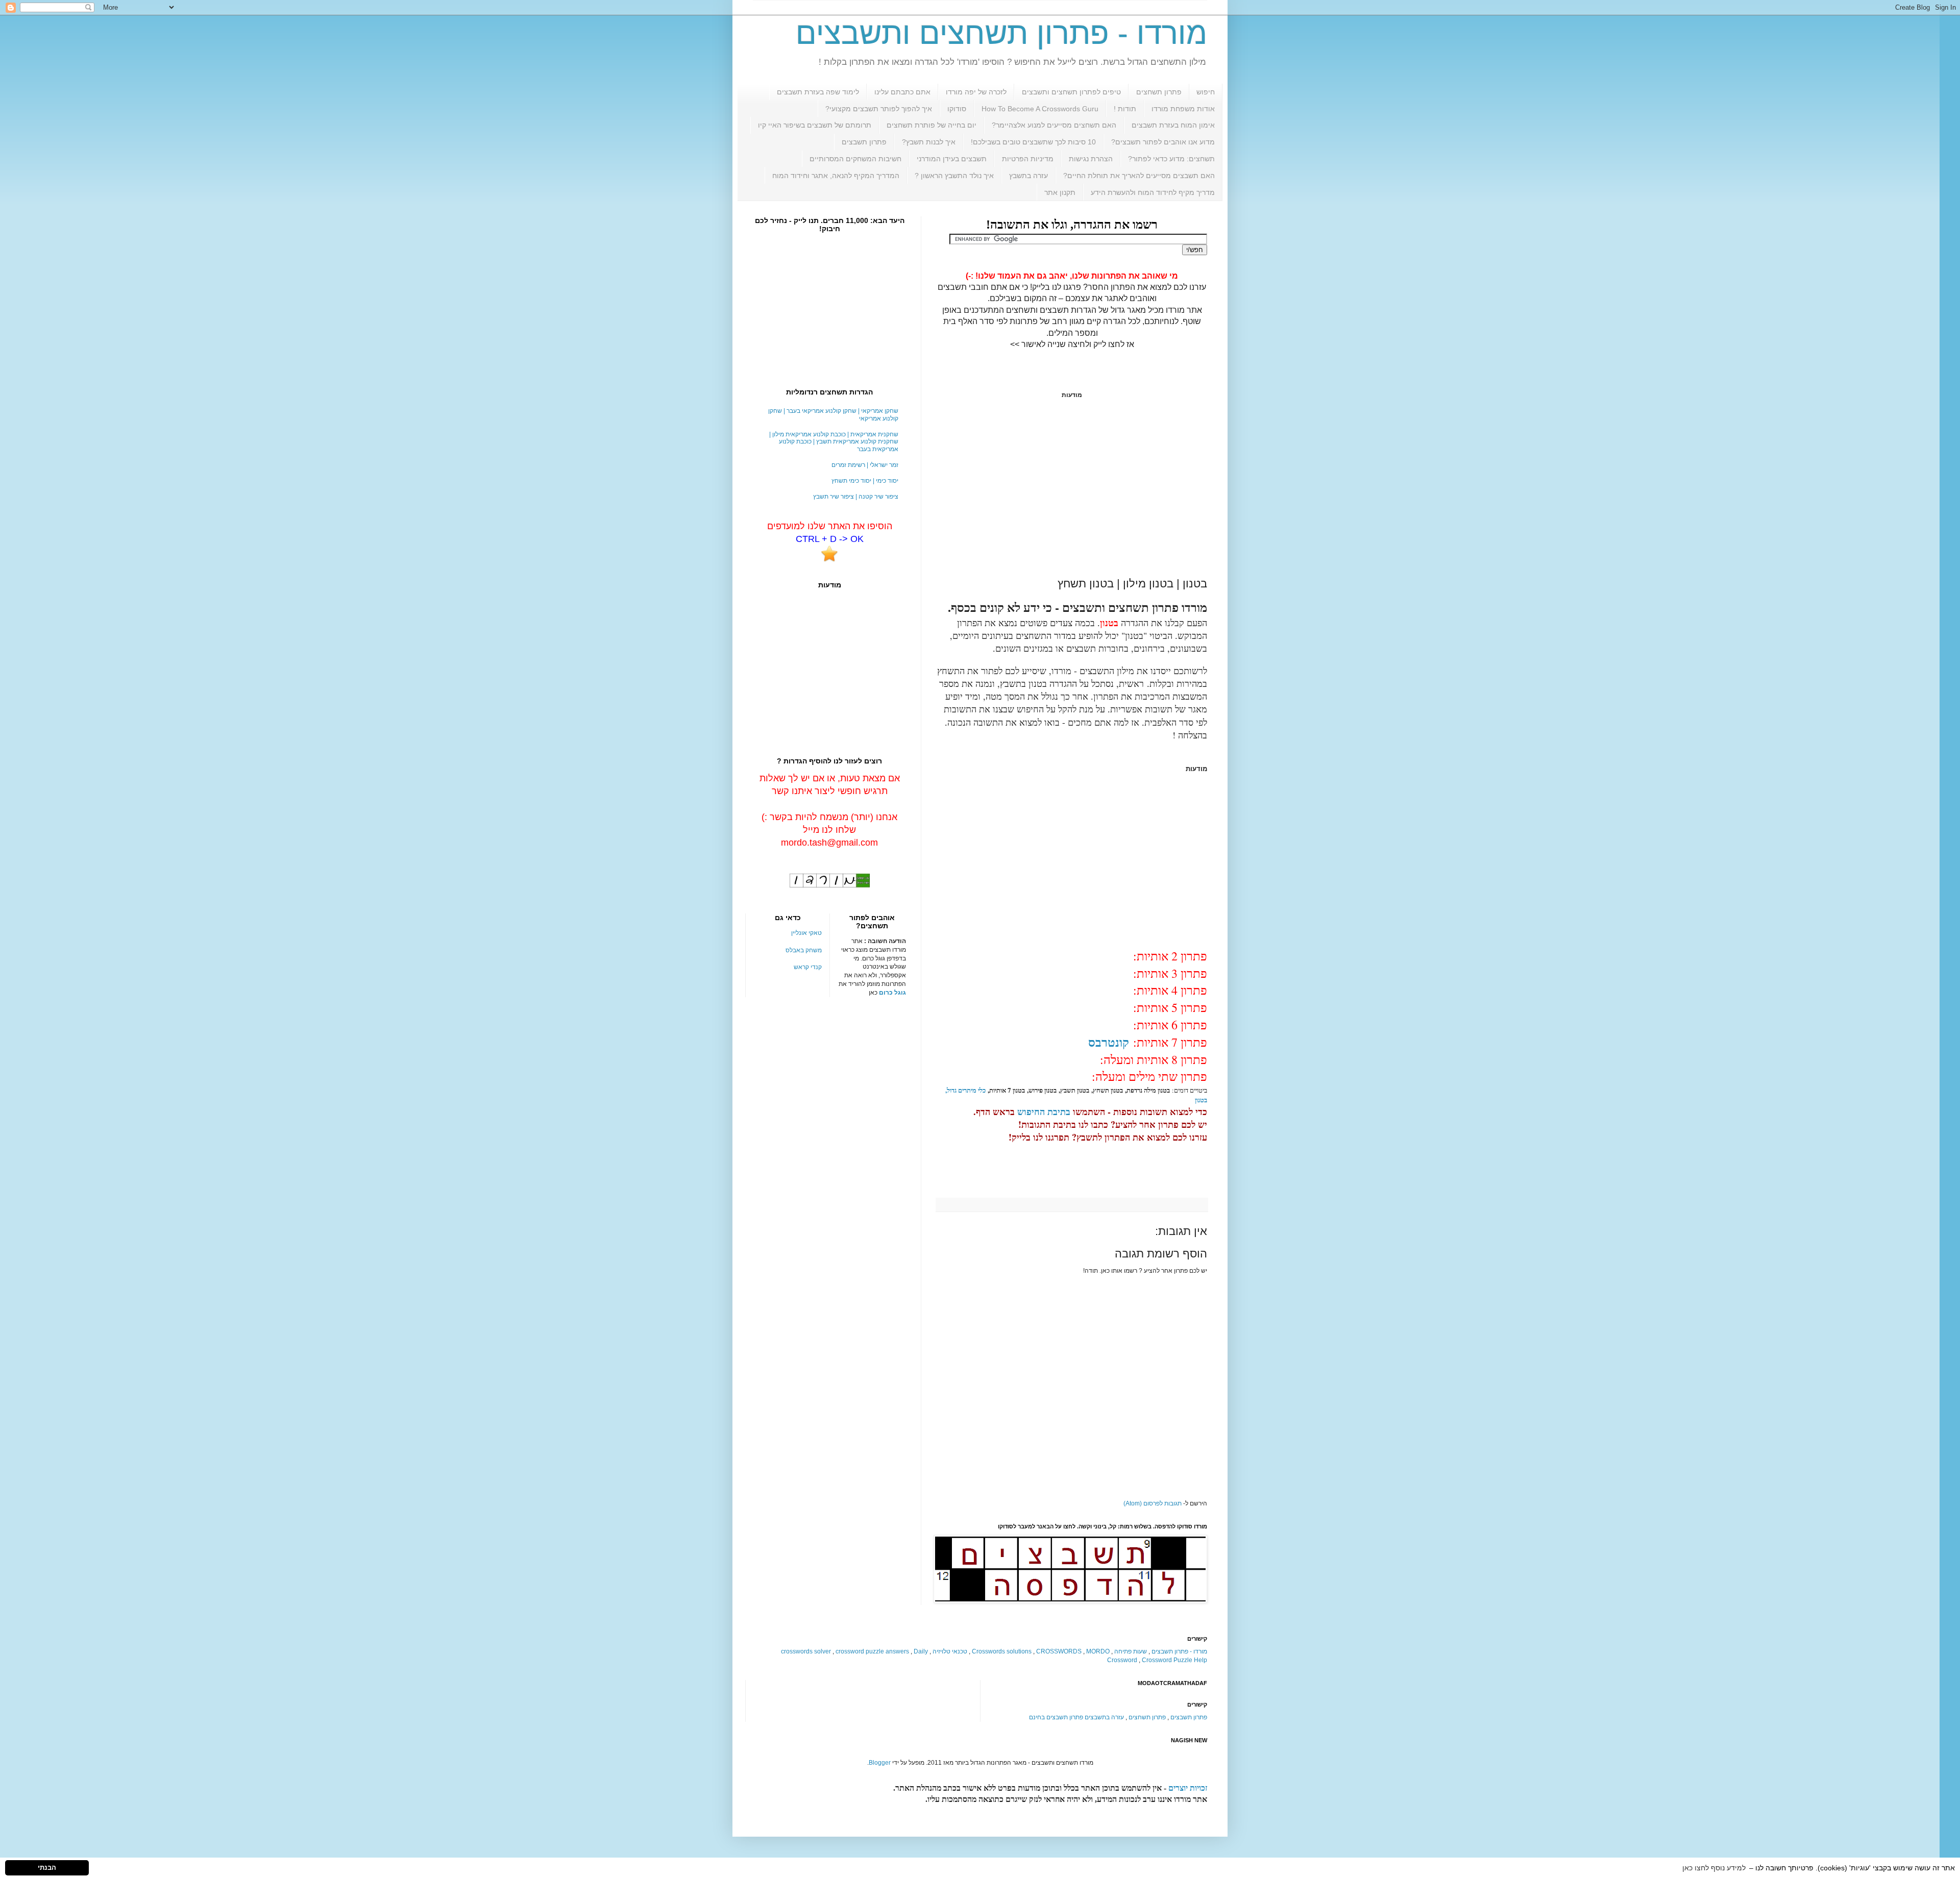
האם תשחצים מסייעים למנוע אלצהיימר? (1054, 125)
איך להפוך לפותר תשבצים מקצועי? (879, 109)
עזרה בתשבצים (1104, 1717)
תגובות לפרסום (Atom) (1153, 1503)
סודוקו (957, 109)
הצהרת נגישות (1091, 159)
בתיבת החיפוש (1044, 1111)
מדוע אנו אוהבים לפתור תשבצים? (1163, 142)
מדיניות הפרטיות (1028, 159)
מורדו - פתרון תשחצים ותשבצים (1001, 33)
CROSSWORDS (1059, 1651)
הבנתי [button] (47, 1868)
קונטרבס (1109, 1042)
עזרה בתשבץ (1028, 176)
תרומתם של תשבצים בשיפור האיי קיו (815, 125)
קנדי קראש (808, 967)
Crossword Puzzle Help (1174, 1660)
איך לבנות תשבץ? (929, 142)
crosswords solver (806, 1651)
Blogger (880, 1763)
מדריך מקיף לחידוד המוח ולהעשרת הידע (1153, 192)
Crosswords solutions (1002, 1651)
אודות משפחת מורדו (1183, 109)
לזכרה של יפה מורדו (976, 92)
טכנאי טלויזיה (950, 1651)
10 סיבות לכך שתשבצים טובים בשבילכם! (1033, 142)
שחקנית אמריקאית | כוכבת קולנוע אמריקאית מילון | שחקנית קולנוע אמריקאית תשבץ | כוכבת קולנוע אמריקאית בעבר (834, 442)
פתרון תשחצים (1159, 92)
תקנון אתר (1060, 192)
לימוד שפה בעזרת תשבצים (818, 92)
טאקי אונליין (806, 933)
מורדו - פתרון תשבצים (1179, 1651)
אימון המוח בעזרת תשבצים (1173, 125)
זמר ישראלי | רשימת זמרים (865, 465)
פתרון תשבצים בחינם (1056, 1717)
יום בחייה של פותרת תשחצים (932, 125)
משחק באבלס (804, 950)
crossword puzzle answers (872, 1651)
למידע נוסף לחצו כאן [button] (1714, 1868)
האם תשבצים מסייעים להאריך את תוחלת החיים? (1139, 176)
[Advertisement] (1072, 488)
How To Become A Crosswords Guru (1040, 109)
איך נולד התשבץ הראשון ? (954, 176)
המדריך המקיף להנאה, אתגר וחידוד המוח (836, 176)
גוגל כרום (892, 993)
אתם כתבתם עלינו (902, 92)
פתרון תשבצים (864, 142)
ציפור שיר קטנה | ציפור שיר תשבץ (856, 497)
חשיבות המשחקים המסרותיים (855, 159)
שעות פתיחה (1131, 1651)
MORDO (1098, 1651)
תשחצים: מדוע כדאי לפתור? (1171, 159)
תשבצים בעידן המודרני (952, 159)
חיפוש (1206, 92)
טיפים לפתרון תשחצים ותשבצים (1071, 92)
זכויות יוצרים (1188, 1788)
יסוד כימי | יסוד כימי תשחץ (865, 481)
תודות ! (1125, 109)
